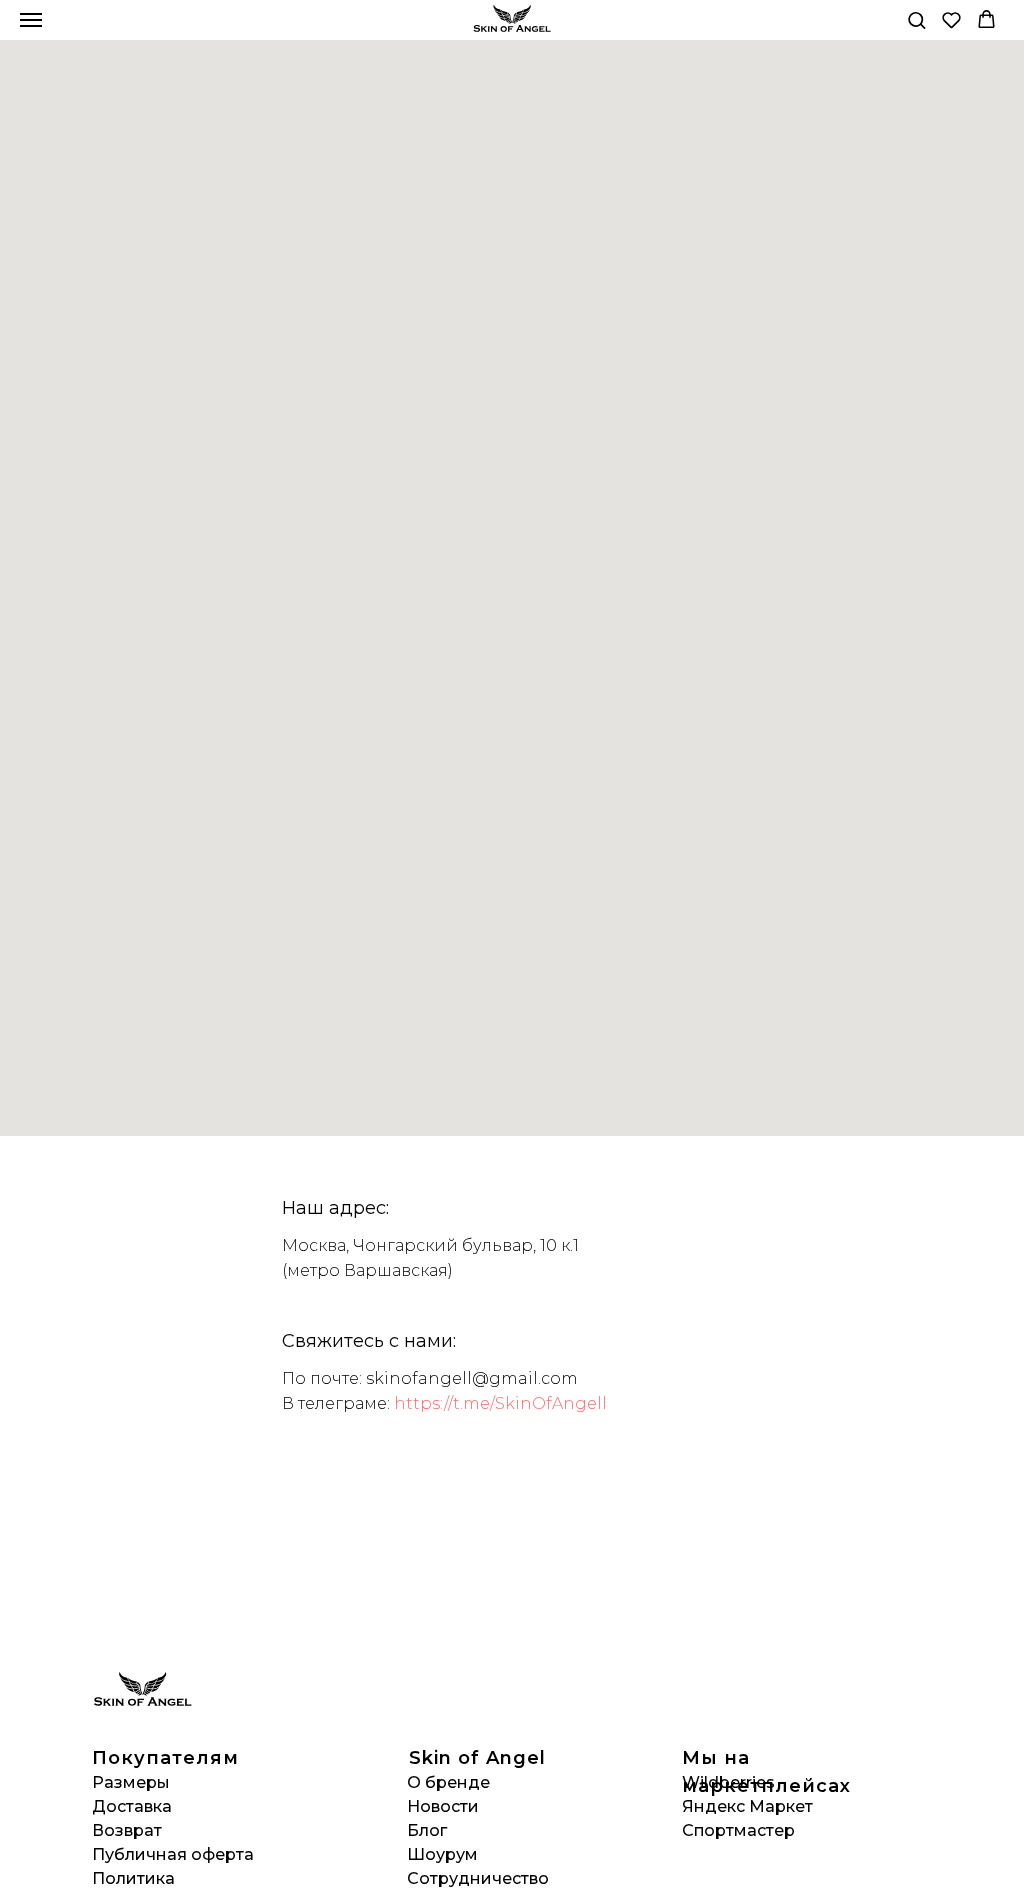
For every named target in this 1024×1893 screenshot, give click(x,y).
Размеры (131, 1782)
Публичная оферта (173, 1854)
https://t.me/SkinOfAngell (500, 1403)
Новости (443, 1806)
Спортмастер (738, 1830)
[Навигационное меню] (31, 20)
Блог (427, 1830)
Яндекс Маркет (747, 1806)
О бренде (448, 1782)
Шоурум (442, 1854)
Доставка (132, 1806)
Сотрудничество (478, 1878)
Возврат (127, 1830)
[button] (916, 19)
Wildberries (728, 1782)
